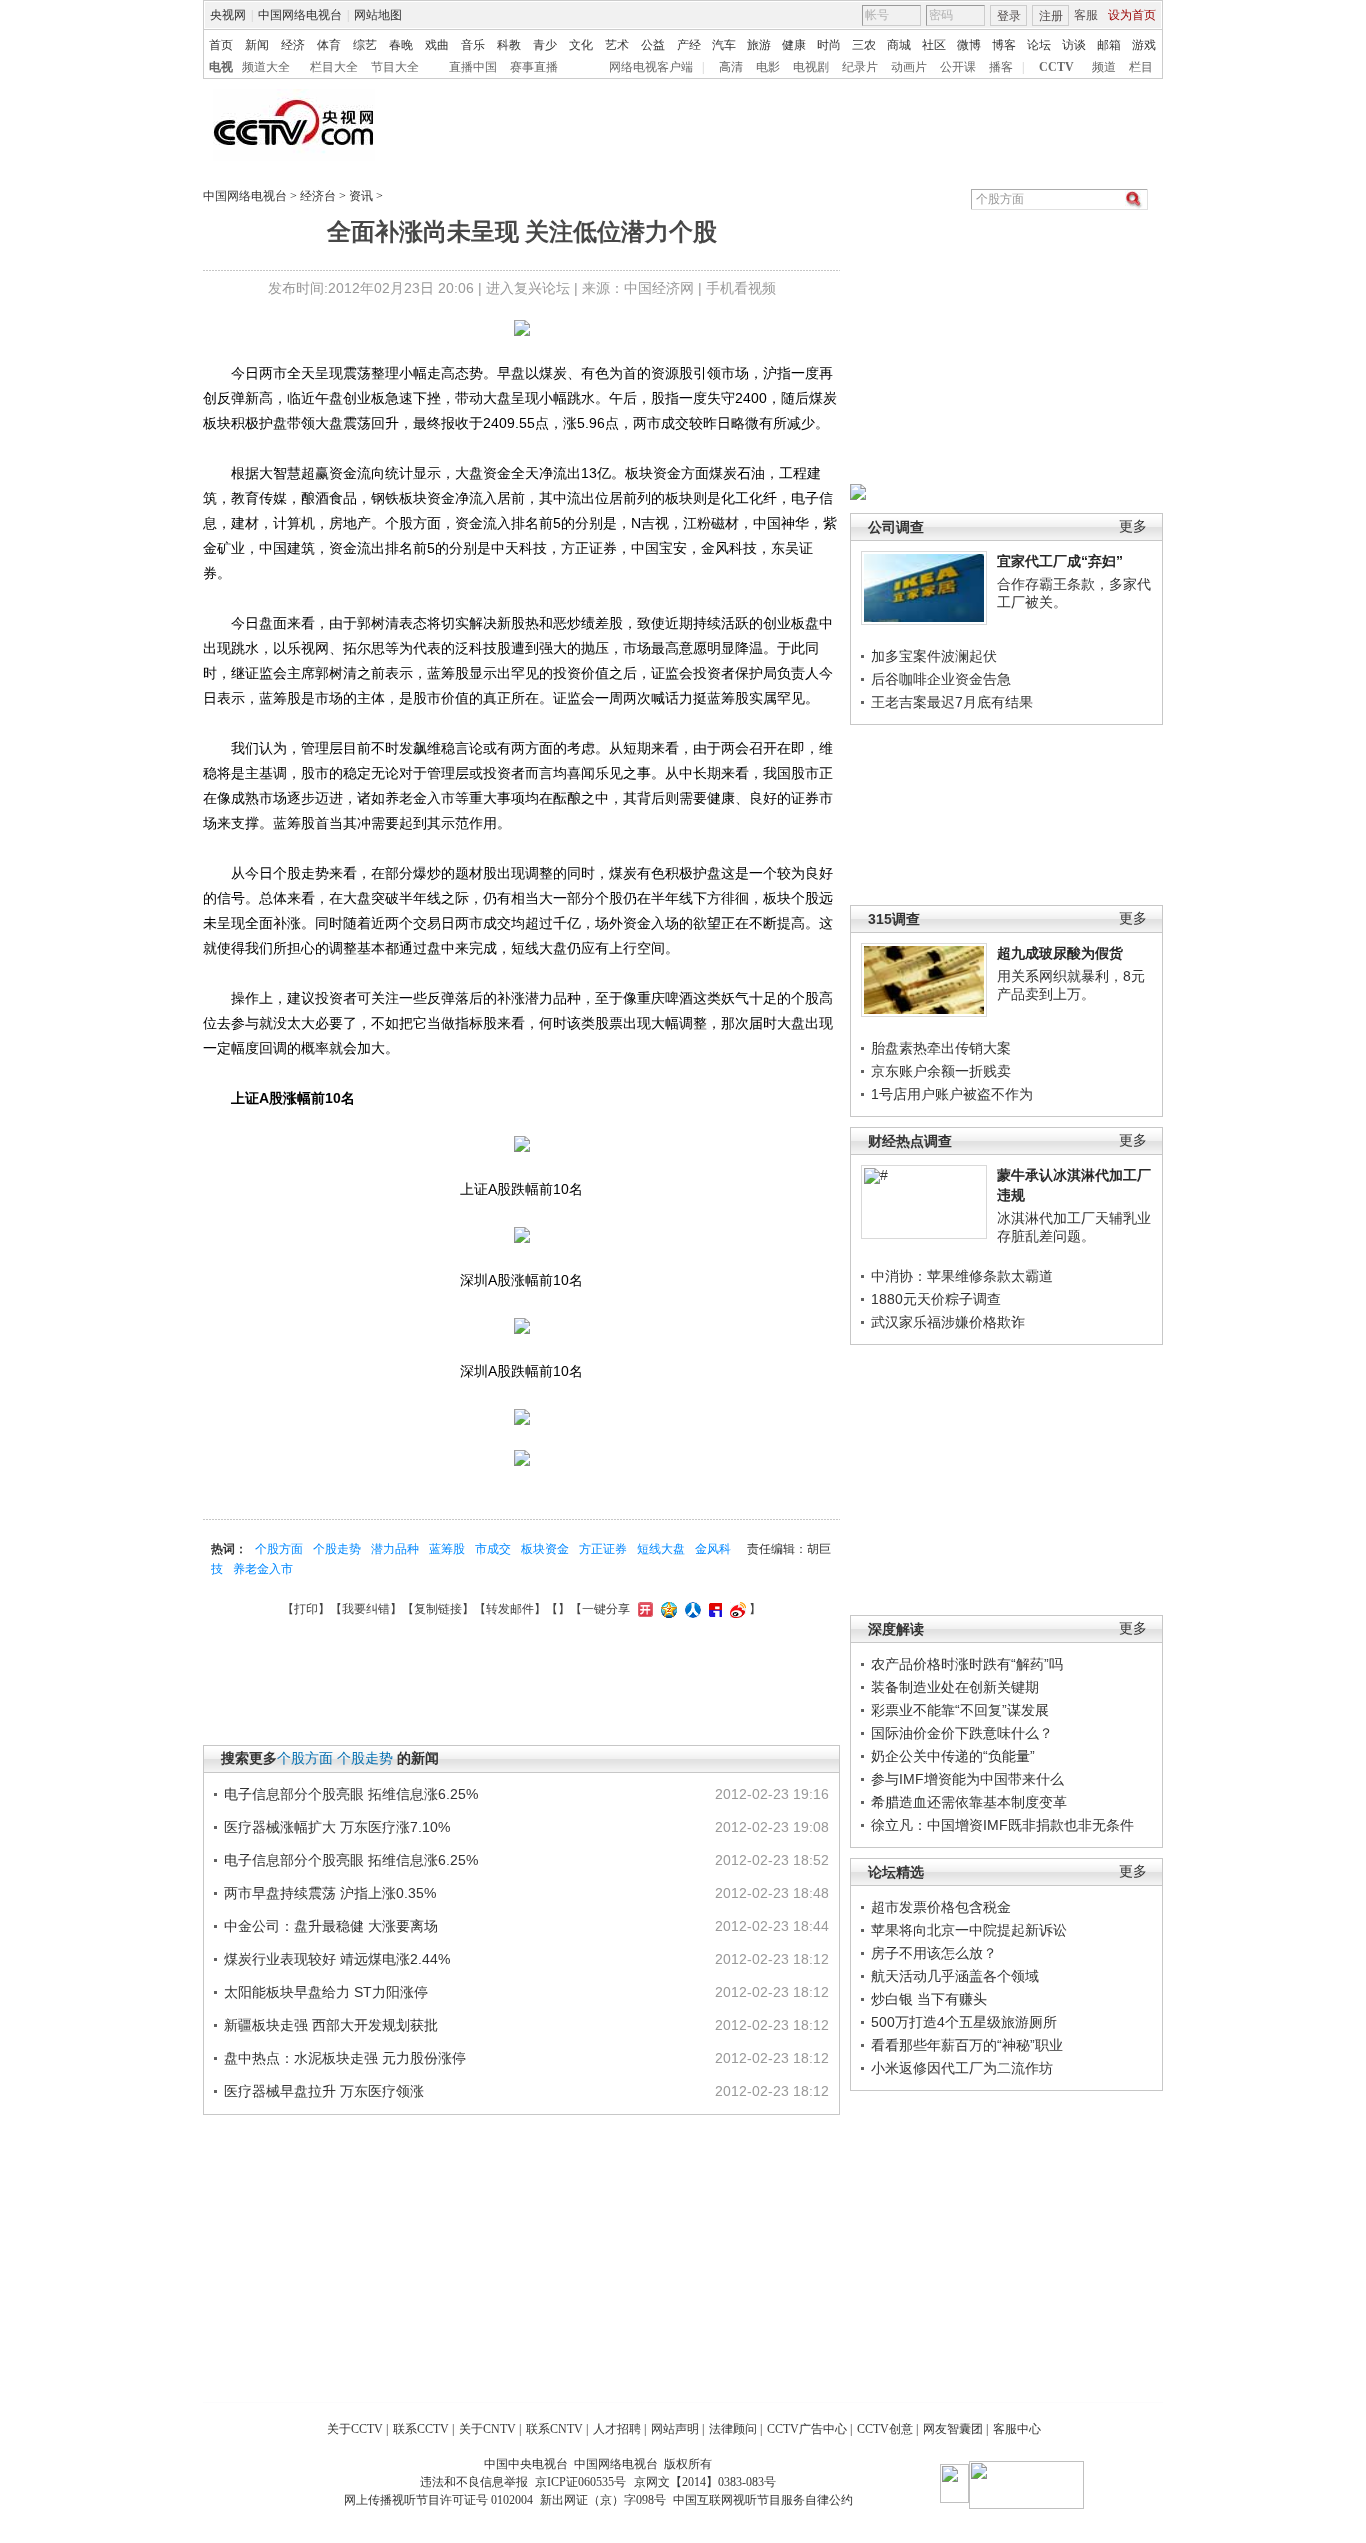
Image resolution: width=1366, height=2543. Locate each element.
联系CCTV (421, 2429)
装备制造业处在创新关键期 (955, 1687)
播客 (1001, 67)
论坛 (1039, 45)
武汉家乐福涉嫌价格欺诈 (948, 1322)
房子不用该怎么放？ (934, 1953)
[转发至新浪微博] (735, 1609)
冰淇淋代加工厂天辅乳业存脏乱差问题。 (1074, 1227)
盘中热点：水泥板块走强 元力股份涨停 (345, 2058)
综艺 (365, 45)
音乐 (473, 45)
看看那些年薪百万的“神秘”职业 (967, 2045)
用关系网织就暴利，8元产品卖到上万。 (1071, 985)
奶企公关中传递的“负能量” (953, 1756)
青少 (545, 45)
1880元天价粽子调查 (936, 1299)
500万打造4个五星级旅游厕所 (964, 2022)
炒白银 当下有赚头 (929, 1999)
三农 (864, 45)
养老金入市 (263, 1569)
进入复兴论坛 (528, 288)
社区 (934, 45)
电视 (221, 67)
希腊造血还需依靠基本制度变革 (969, 1802)
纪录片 (860, 67)
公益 (653, 45)
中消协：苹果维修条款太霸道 (962, 1276)
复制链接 (438, 1609)
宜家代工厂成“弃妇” (1060, 561)
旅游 (759, 45)
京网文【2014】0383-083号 (705, 2482)
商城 (899, 45)
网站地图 (378, 15)
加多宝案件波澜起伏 (934, 656)
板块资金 (545, 1549)
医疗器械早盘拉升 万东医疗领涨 (324, 2091)
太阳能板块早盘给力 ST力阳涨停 (326, 1992)
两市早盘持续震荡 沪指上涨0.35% (330, 1893)
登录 (1009, 16)
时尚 (829, 45)
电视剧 (811, 67)
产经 (689, 45)
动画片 (909, 67)
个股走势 (337, 1549)
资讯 (361, 196)
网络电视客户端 (651, 67)
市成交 (493, 1549)
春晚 (401, 45)
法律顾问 (733, 2429)
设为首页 (1132, 15)
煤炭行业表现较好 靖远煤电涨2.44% (337, 1959)
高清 (731, 67)
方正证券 (603, 1549)
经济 (293, 45)
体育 (329, 45)
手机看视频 (741, 288)
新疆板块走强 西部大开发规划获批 (331, 2025)
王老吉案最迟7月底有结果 (952, 702)
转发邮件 (510, 1609)
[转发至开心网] (643, 1609)
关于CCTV (355, 2429)
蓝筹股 (447, 1549)
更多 (1133, 526)
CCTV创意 (885, 2429)
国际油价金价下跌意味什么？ (962, 1733)
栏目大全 (334, 67)
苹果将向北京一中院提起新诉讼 (969, 1930)
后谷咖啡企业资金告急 (941, 679)
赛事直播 (534, 67)
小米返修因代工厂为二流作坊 (962, 2068)
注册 (1051, 16)
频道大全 (266, 67)
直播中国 (473, 67)
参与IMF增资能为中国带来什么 (967, 1779)
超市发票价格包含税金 (941, 1907)
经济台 (318, 196)
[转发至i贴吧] (713, 1609)
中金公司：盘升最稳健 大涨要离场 (331, 1926)
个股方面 (279, 1549)
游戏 (1144, 45)
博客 (1004, 45)
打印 (306, 1609)
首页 (221, 45)
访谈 (1074, 45)
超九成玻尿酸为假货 (1060, 953)
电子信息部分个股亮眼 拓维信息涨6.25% (351, 1794)
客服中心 (1017, 2429)
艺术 (617, 45)
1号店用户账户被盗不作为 (952, 1094)
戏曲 (437, 45)
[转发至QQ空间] (666, 1609)
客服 (1086, 15)
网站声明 (675, 2429)
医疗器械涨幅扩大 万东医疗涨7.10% (337, 1827)
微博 (969, 45)
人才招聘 (617, 2429)
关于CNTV (487, 2429)
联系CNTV (554, 2429)
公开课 (958, 67)
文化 (581, 45)
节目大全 (395, 67)
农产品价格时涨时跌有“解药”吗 (967, 1664)
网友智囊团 (953, 2429)
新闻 (257, 45)
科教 (509, 45)
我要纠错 (366, 1609)
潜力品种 (395, 1549)
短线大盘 (661, 1549)
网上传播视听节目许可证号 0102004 (438, 2500)
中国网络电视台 (300, 15)
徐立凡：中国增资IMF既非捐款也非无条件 (1002, 1825)
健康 (794, 45)
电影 (768, 67)
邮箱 (1109, 45)
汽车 (724, 45)
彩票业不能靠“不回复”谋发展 (960, 1710)
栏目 (1141, 67)
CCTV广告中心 (807, 2429)
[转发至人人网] (690, 1609)
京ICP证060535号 (580, 2482)
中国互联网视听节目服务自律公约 (763, 2500)
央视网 (228, 15)
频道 (1104, 67)
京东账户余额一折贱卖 (941, 1071)
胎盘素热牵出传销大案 (941, 1048)
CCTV (1056, 67)
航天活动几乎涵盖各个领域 (955, 1976)
